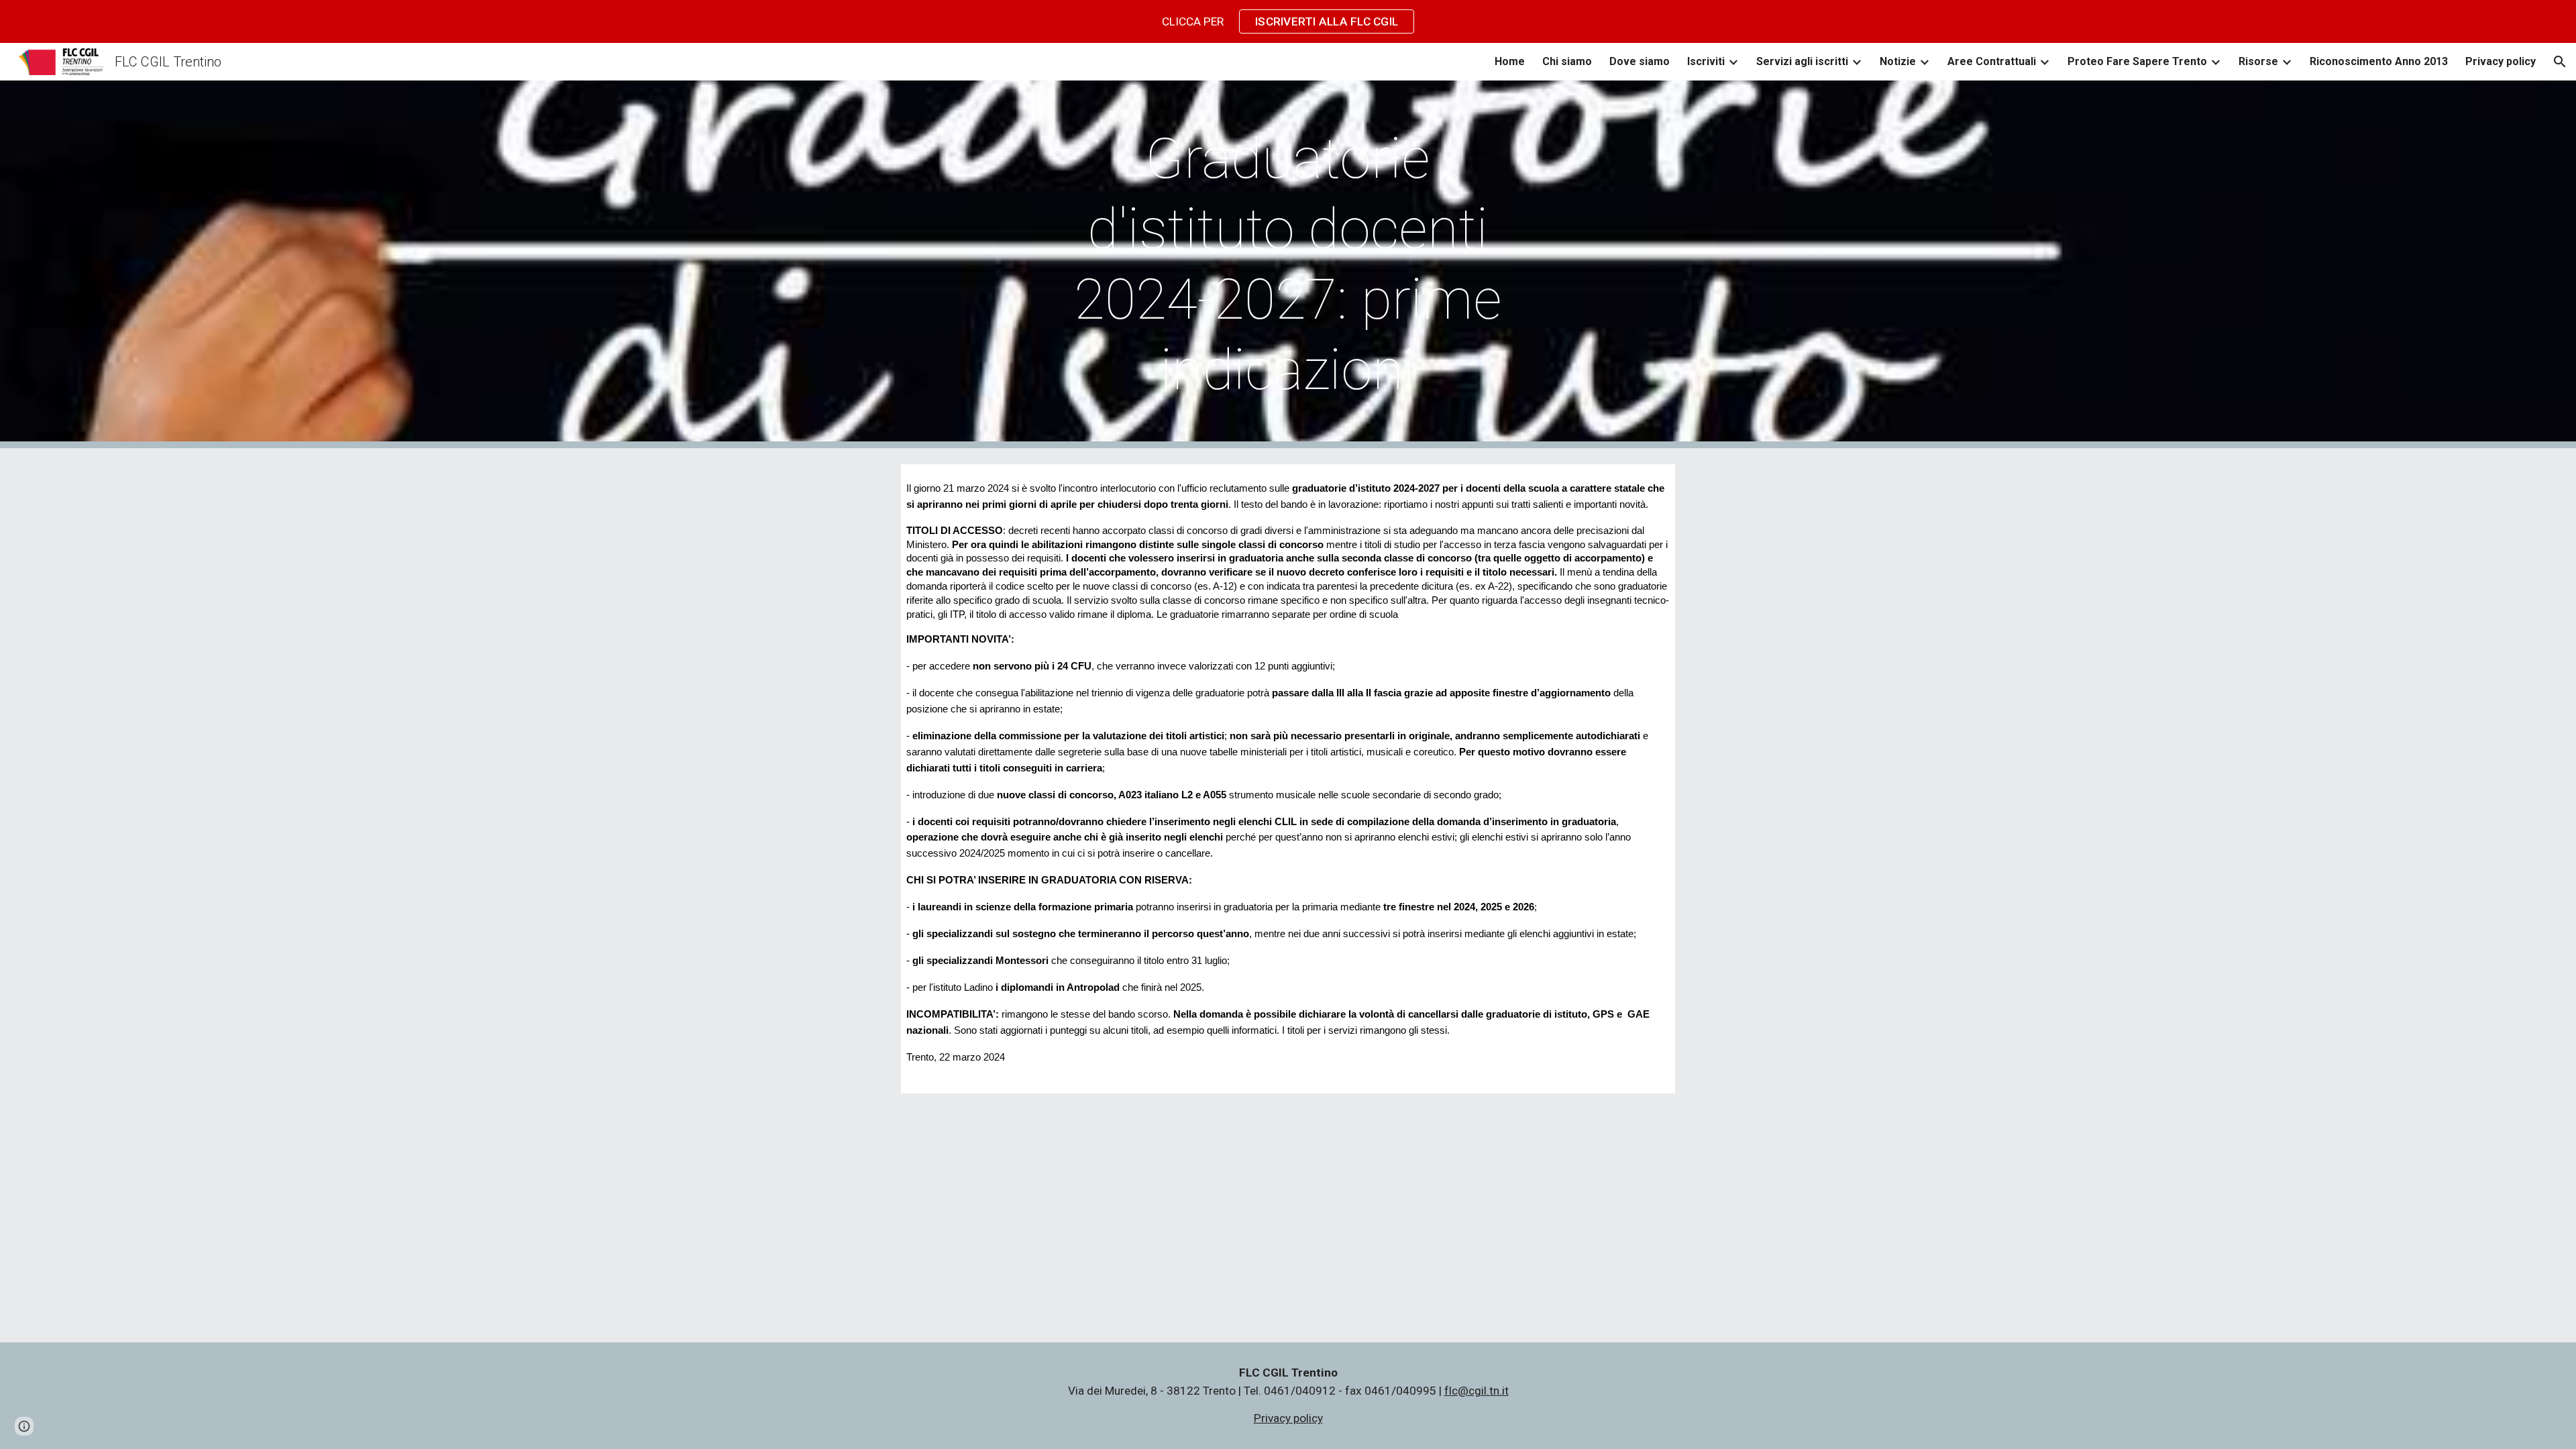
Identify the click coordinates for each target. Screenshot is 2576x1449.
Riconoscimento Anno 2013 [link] (2379, 61)
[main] (1288, 264)
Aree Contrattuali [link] (1992, 61)
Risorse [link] (2258, 61)
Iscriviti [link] (1706, 61)
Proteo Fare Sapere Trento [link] (2137, 61)
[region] (1288, 21)
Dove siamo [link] (1640, 61)
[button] (2560, 62)
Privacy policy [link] (2501, 61)
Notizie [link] (1898, 61)
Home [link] (1510, 61)
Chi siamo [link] (1567, 61)
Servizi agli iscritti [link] (1802, 61)
